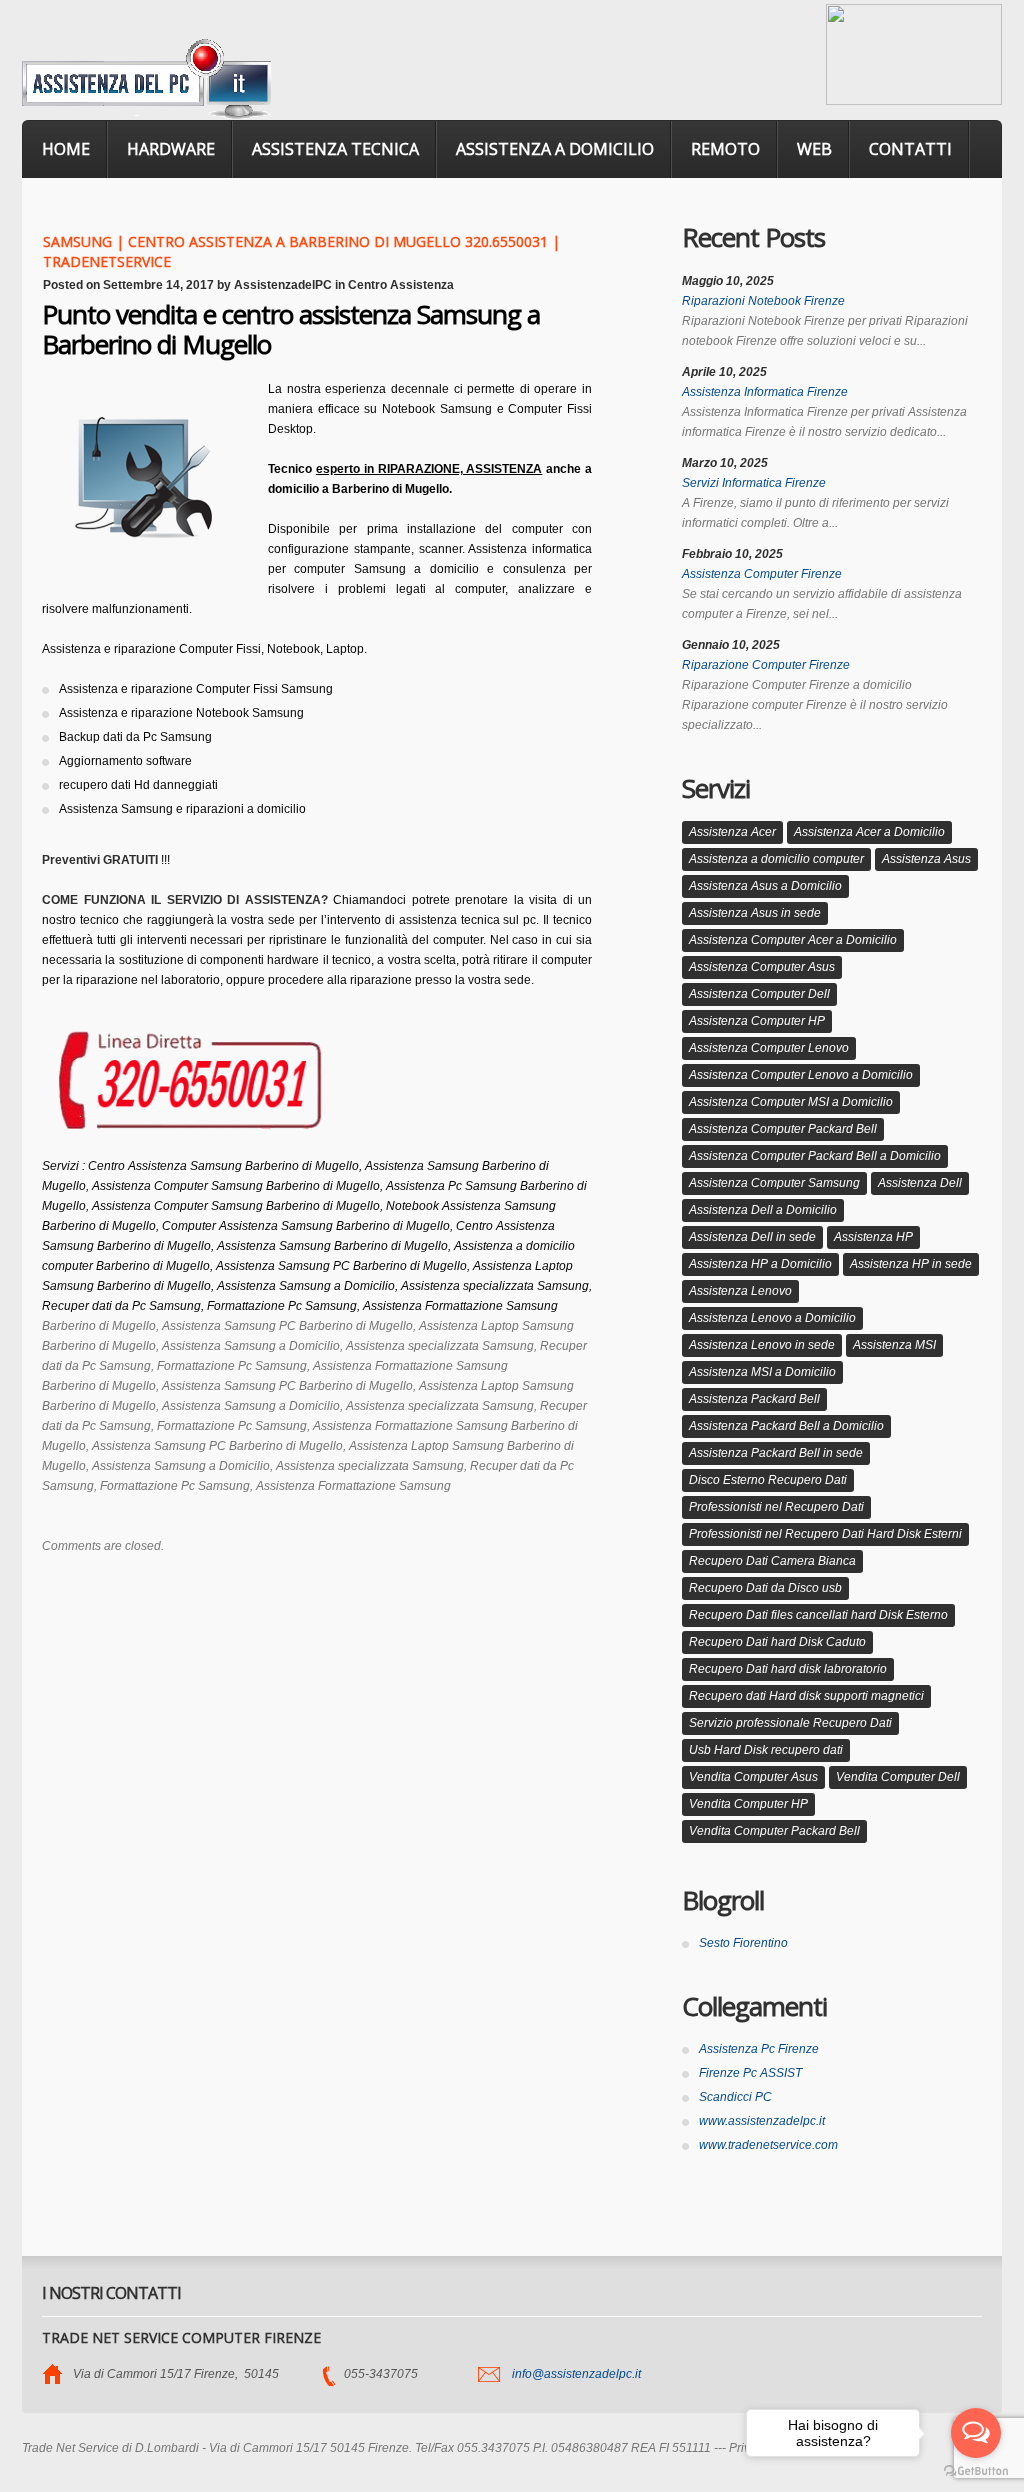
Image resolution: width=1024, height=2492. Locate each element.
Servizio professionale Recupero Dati (790, 1723)
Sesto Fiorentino (743, 1943)
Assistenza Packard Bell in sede (776, 1453)
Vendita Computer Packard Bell (774, 1831)
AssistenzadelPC (283, 285)
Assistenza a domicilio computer (776, 859)
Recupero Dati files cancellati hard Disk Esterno (818, 1615)
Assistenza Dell (920, 1183)
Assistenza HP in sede (911, 1264)
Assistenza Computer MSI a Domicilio (791, 1102)
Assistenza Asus (926, 859)
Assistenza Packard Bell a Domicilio (786, 1426)
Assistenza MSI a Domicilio (762, 1372)
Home (66, 149)
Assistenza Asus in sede (755, 913)
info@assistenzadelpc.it (576, 2374)
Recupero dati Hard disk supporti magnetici (806, 1696)
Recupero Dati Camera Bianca (772, 1561)
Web (814, 149)
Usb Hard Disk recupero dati (766, 1750)
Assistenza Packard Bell (754, 1399)
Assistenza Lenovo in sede (762, 1345)
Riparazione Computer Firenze (766, 665)
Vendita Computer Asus (753, 1777)
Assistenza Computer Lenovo (769, 1048)
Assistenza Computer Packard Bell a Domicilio (815, 1156)
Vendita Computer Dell (898, 1777)
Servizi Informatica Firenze (754, 483)
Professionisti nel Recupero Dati (776, 1507)
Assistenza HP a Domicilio (760, 1264)
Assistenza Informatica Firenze (765, 392)
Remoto (725, 149)
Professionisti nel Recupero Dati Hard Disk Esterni (825, 1534)
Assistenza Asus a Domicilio (765, 886)
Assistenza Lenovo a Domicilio (772, 1318)
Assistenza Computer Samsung (774, 1183)
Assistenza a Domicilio (555, 149)
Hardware (171, 149)
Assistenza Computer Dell (759, 994)
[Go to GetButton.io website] (976, 2471)
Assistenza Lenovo (740, 1291)
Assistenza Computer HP (757, 1021)
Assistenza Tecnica (335, 149)
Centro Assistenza (401, 285)
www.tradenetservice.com (768, 2145)
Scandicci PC (735, 2097)
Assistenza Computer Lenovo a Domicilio (801, 1075)
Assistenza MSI (894, 1345)
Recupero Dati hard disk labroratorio (788, 1669)
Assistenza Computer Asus (762, 967)
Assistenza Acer (732, 832)
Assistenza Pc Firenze (759, 2049)
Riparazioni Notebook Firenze (763, 301)
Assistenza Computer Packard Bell (783, 1129)
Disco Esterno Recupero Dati (768, 1480)
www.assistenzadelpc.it (762, 2121)
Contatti (910, 149)
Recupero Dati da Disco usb (765, 1588)
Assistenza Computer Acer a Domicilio (793, 940)
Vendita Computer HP (748, 1804)
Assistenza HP (873, 1237)
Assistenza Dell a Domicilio (763, 1210)
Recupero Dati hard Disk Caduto (777, 1642)
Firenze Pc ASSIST (750, 2073)
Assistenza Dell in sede (752, 1237)
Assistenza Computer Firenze (762, 574)
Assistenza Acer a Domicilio (869, 832)
